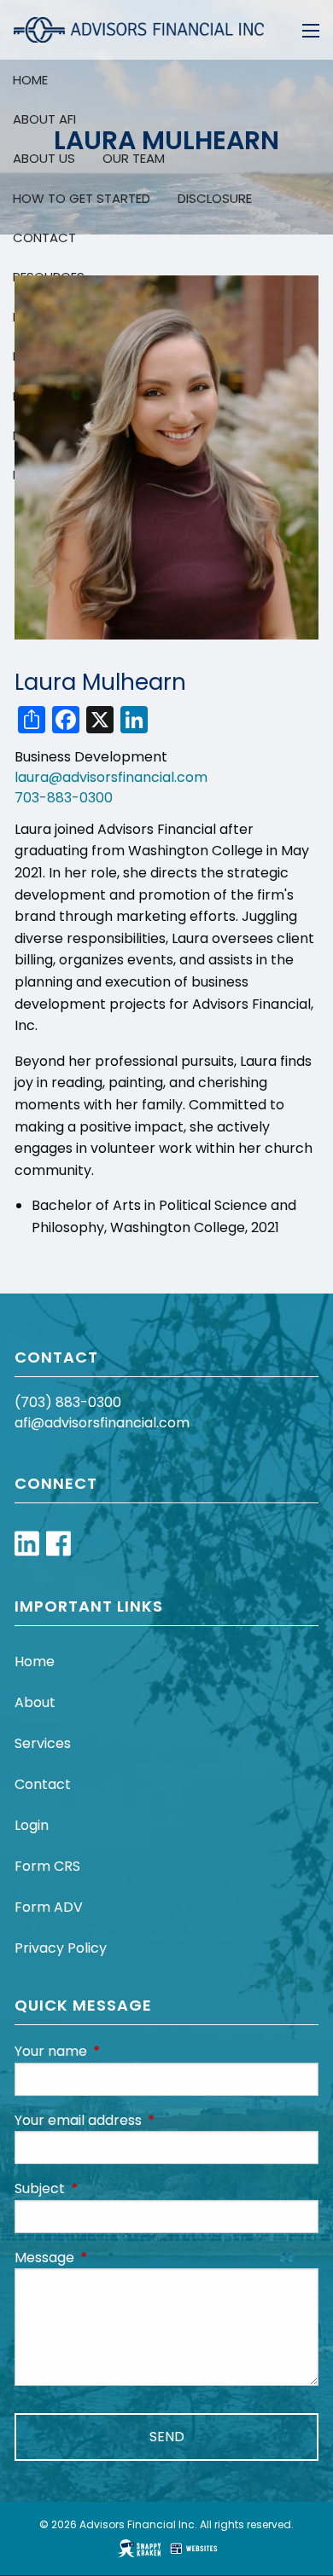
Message (113, 2258)
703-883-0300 (64, 798)
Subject (108, 2188)
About (35, 1702)
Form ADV (49, 1907)
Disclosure (215, 198)
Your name (119, 2051)
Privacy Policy (61, 1948)
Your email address (146, 2120)
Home (35, 1661)
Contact (43, 1784)
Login (32, 1825)
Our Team (134, 158)
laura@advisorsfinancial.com (111, 777)
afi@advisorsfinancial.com (102, 1423)
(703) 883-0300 (68, 1402)
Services (43, 1743)
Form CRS (47, 1866)
